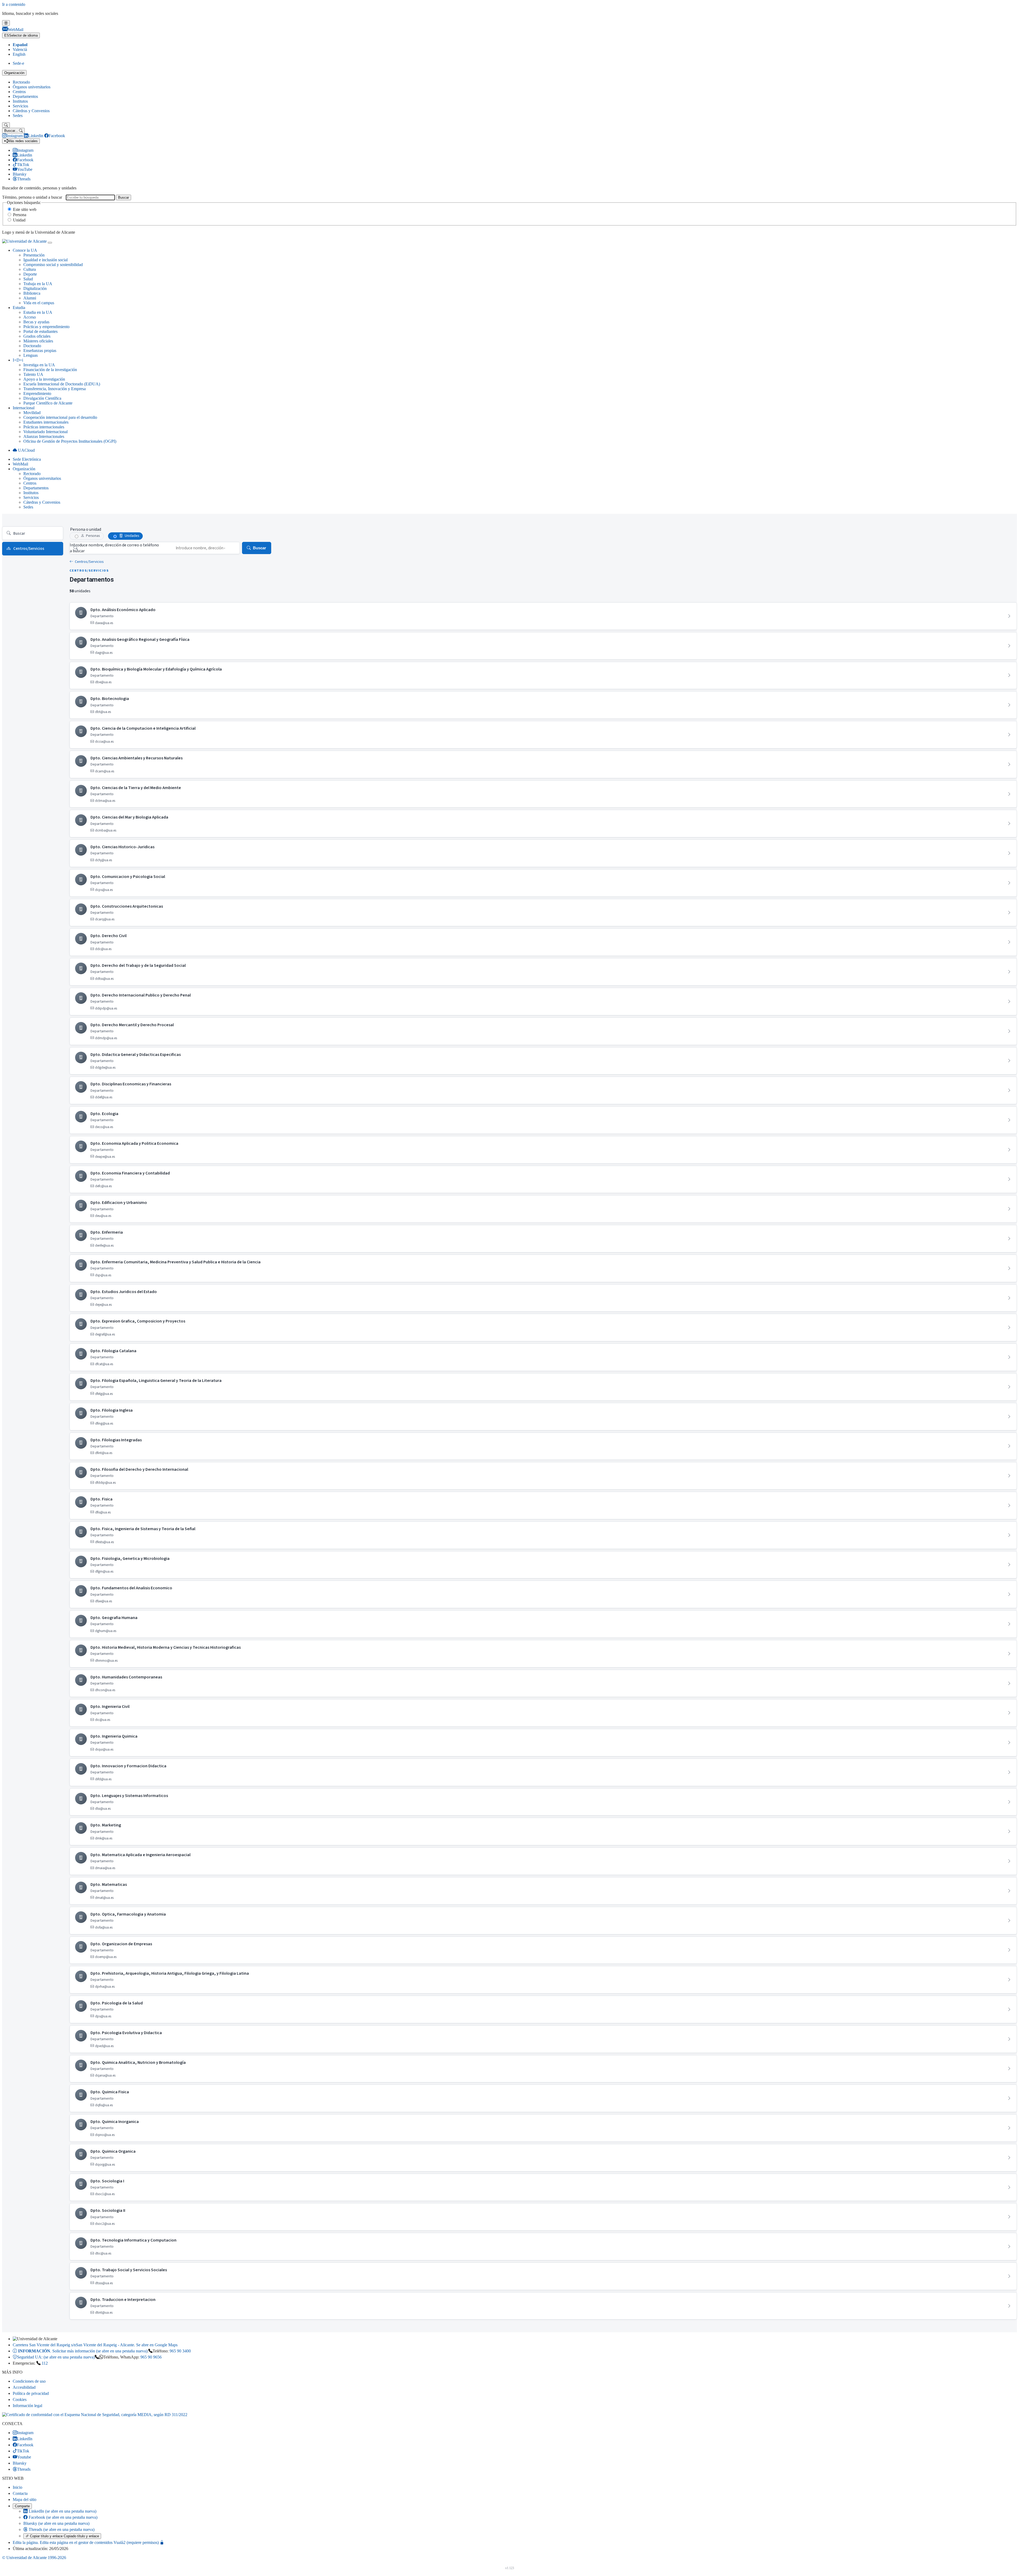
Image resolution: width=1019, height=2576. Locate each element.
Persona (20, 215)
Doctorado (32, 346)
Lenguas (31, 355)
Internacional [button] (24, 408)
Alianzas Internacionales (44, 436)
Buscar (124, 197)
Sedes (18, 116)
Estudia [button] (19, 308)
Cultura (30, 269)
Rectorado (21, 82)
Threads (61, 2529)
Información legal (27, 2406)
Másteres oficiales (38, 341)
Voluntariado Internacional (46, 432)
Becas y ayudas (36, 322)
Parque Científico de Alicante (48, 403)
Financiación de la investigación (50, 370)
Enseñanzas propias (40, 351)
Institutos (20, 101)
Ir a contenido (14, 4)
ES (21, 35)
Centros (19, 92)
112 (45, 2363)
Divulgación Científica (42, 398)
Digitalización (35, 288)
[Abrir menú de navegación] (50, 243)
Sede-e (18, 63)
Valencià (20, 49)
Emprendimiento (37, 393)
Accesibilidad (24, 2387)
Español (20, 45)
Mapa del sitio (25, 2499)
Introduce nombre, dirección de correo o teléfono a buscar (114, 548)
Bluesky (56, 2523)
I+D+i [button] (18, 360)
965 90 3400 (180, 2351)
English (19, 54)
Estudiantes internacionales (46, 422)
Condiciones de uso (29, 2381)
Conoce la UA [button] (25, 250)
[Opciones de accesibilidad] (6, 23)
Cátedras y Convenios (31, 111)
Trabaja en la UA (38, 284)
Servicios (20, 106)
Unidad (19, 220)
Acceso (30, 317)
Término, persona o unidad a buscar (32, 197)
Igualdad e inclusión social (46, 260)
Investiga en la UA (39, 365)
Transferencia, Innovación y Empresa (55, 389)
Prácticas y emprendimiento (46, 327)
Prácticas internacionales (44, 427)
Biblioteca (32, 293)
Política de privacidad (31, 2393)
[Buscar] (6, 125)
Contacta (20, 2493)
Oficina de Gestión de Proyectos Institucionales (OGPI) (70, 441)
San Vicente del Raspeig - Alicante (95, 2345)
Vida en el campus (39, 303)
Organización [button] (24, 469)
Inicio (18, 2487)
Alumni (30, 298)
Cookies (20, 2399)
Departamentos (25, 96)
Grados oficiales (37, 336)
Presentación (34, 255)
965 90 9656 (151, 2357)
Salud (28, 279)
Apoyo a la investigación (44, 379)
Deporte (30, 274)
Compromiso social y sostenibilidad (53, 265)
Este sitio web (25, 209)
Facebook (62, 2517)
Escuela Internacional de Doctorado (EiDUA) (62, 384)
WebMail (20, 464)
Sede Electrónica (27, 459)
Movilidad (32, 413)
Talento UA (33, 374)
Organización (14, 73)
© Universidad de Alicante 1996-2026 (34, 2558)
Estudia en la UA (38, 312)
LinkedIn (62, 2511)
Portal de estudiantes (40, 331)
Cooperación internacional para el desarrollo (60, 417)
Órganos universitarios (32, 87)
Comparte (22, 2506)
